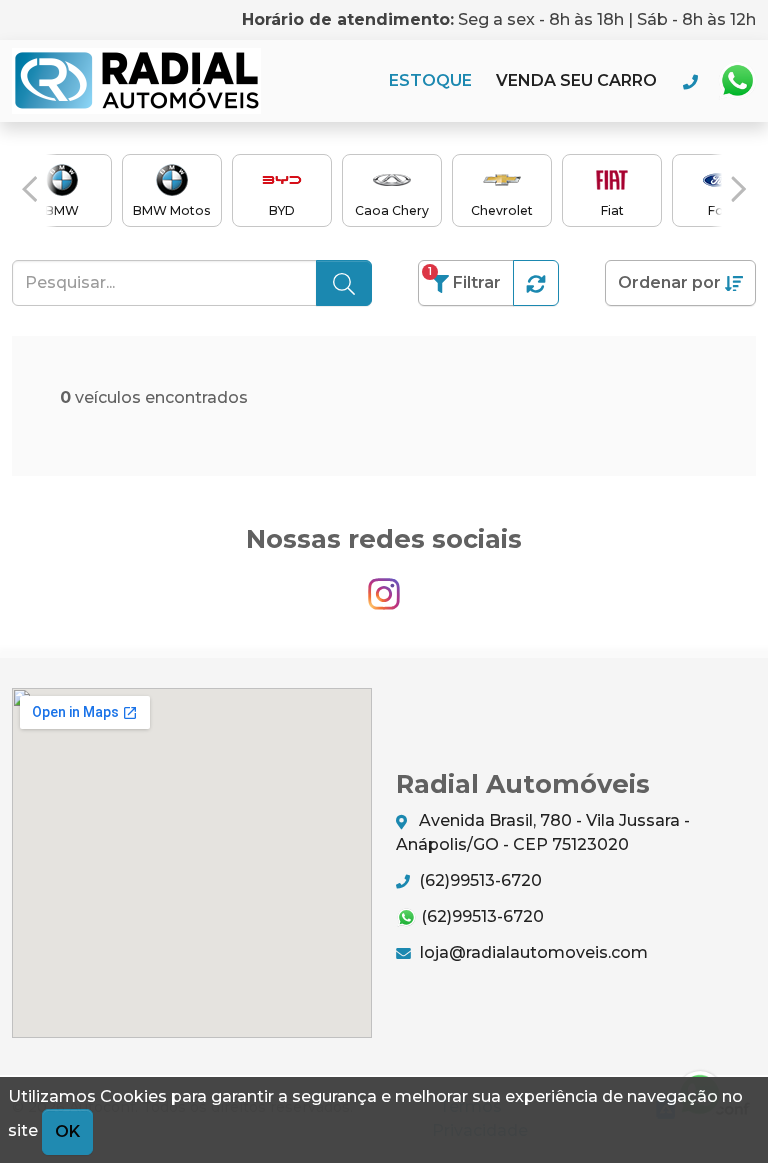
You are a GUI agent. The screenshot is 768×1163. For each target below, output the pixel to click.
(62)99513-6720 (478, 880)
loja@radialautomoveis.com (532, 952)
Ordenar (669, 282)
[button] (29, 189)
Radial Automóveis (136, 81)
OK (67, 1131)
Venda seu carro (576, 80)
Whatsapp (737, 81)
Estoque (430, 80)
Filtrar (464, 278)
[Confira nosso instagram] (384, 585)
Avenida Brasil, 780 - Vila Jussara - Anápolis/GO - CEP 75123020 (543, 832)
